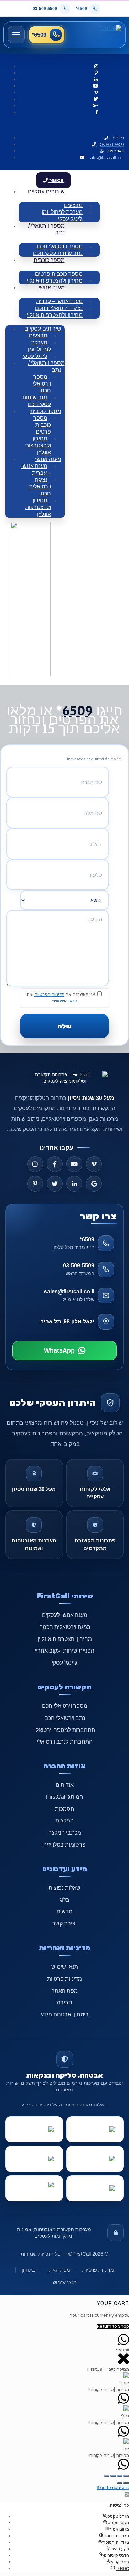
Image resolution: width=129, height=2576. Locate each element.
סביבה (64, 2003)
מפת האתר (65, 1991)
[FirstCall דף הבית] (98, 35)
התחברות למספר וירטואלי (65, 1730)
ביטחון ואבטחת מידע (65, 2015)
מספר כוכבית (49, 260)
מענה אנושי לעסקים (65, 1615)
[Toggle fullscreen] (113, 2476)
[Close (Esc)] (126, 2476)
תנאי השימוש (66, 1001)
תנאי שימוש (65, 1967)
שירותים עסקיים (46, 191)
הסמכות (64, 1809)
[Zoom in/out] (107, 2476)
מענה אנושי (52, 287)
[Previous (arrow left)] (120, 2483)
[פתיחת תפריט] (16, 35)
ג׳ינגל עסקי (64, 1663)
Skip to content (113, 2488)
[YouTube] (74, 1164)
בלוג (64, 1900)
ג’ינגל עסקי (70, 219)
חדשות (64, 1912)
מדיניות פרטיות (64, 1979)
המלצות (64, 1821)
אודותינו (65, 1785)
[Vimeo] (94, 1164)
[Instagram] (35, 1164)
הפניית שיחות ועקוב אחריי (64, 1651)
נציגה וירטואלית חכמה (65, 1627)
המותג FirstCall (64, 1797)
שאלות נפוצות (64, 1888)
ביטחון (28, 2270)
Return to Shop (113, 2326)
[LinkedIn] (74, 1184)
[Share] (120, 2476)
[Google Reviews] (94, 1184)
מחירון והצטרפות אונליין (65, 1639)
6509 (78, 710)
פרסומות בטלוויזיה (64, 1845)
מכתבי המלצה (65, 1833)
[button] (127, 2494)
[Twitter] (55, 1184)
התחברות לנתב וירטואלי (65, 1742)
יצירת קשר (64, 1924)
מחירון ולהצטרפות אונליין (54, 281)
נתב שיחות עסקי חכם (58, 253)
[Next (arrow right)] (126, 2483)
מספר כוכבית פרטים (42, 425)
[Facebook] (55, 1164)
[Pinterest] (35, 1184)
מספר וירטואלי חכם (42, 384)
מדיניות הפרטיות (49, 994)
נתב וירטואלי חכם (65, 1718)
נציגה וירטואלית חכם (40, 487)
